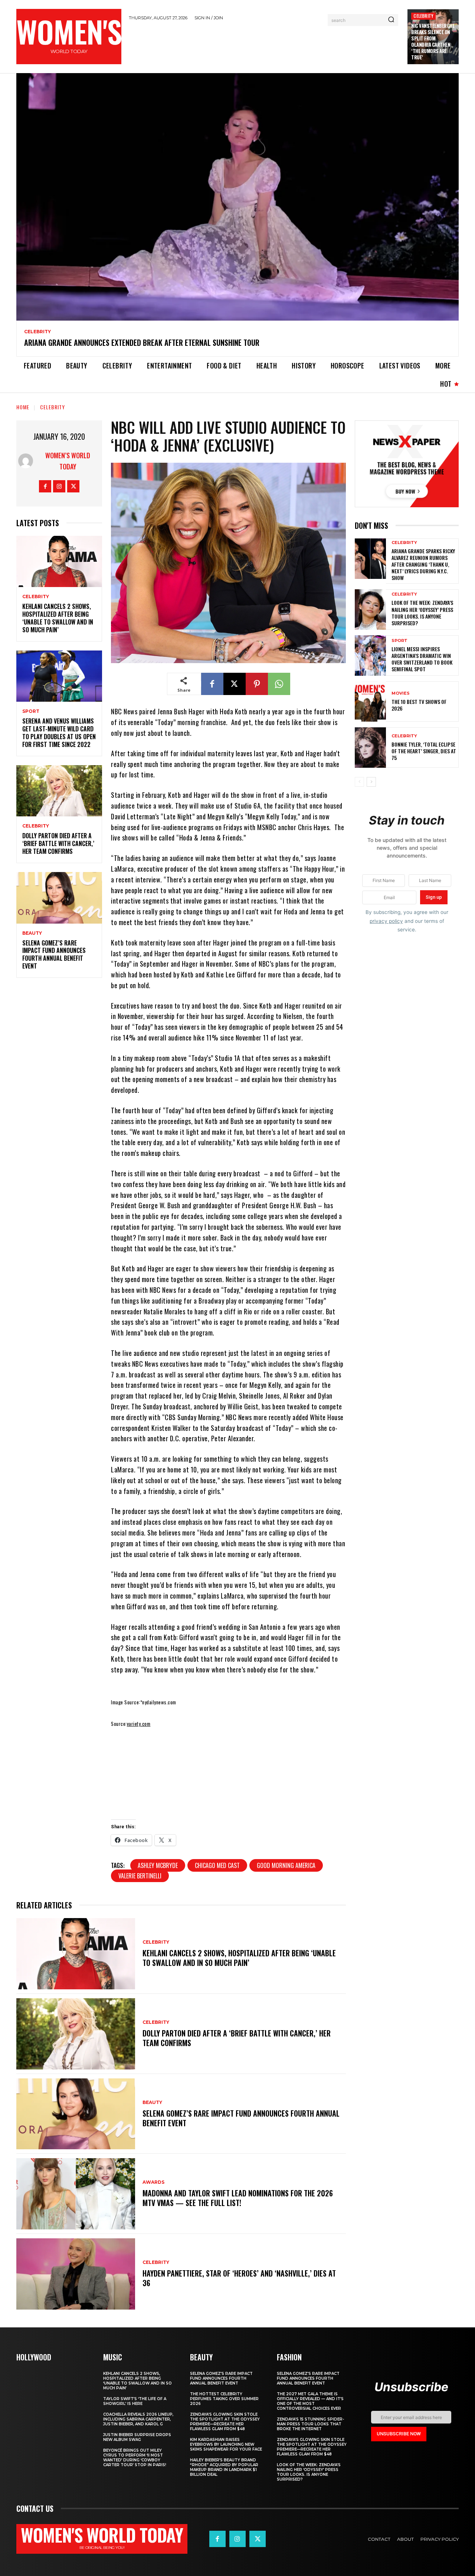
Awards (153, 2182)
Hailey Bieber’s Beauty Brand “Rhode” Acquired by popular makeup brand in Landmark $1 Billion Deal (224, 2467)
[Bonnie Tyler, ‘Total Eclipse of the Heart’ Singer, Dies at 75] (370, 748)
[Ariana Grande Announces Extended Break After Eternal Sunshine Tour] (237, 197)
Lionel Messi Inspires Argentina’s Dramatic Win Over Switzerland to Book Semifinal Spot (422, 659)
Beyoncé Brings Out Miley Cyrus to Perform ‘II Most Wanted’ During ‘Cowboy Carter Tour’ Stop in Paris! (135, 2458)
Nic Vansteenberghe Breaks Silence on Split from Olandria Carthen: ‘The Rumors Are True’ (433, 41)
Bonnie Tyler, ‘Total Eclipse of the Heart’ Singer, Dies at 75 (424, 751)
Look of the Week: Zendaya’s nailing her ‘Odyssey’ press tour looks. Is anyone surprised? (422, 613)
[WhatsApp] (279, 684)
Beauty (32, 933)
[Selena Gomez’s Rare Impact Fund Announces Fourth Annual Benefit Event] (59, 898)
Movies (401, 693)
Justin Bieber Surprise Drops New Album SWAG (137, 2437)
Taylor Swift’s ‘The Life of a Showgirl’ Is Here (135, 2401)
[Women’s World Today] (27, 461)
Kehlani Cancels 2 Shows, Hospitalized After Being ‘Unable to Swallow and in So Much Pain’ (58, 618)
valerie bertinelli (140, 1876)
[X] (73, 486)
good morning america (286, 1865)
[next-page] (371, 782)
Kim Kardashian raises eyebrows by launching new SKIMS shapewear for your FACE (226, 2444)
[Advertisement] (265, 46)
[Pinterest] (257, 684)
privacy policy (386, 921)
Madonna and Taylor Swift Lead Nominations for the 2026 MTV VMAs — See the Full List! (238, 2198)
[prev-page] (359, 782)
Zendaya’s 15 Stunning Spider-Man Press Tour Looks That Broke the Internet (310, 2424)
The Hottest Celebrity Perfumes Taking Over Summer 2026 (224, 2399)
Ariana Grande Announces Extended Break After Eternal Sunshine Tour (142, 343)
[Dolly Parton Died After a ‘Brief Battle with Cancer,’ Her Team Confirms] (59, 791)
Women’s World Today (68, 461)
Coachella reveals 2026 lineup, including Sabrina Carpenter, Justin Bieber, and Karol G (138, 2419)
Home (23, 407)
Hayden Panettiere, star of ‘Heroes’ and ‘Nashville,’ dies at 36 (239, 2278)
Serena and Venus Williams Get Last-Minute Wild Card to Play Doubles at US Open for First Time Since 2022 (59, 733)
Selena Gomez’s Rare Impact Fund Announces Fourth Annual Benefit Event (54, 954)
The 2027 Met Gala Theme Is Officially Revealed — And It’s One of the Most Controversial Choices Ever (310, 2401)
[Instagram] (59, 486)
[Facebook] (45, 486)
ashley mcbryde (158, 1865)
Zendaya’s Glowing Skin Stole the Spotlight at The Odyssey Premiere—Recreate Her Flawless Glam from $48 (225, 2422)
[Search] (391, 20)
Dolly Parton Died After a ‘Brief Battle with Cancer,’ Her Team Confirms (58, 843)
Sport (31, 711)
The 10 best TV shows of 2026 (419, 705)
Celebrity (423, 16)
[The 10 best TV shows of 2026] (370, 702)
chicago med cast (217, 1865)
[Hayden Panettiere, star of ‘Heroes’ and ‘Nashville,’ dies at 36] (76, 2274)
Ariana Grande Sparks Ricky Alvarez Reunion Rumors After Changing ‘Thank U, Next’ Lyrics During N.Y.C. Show (423, 564)
